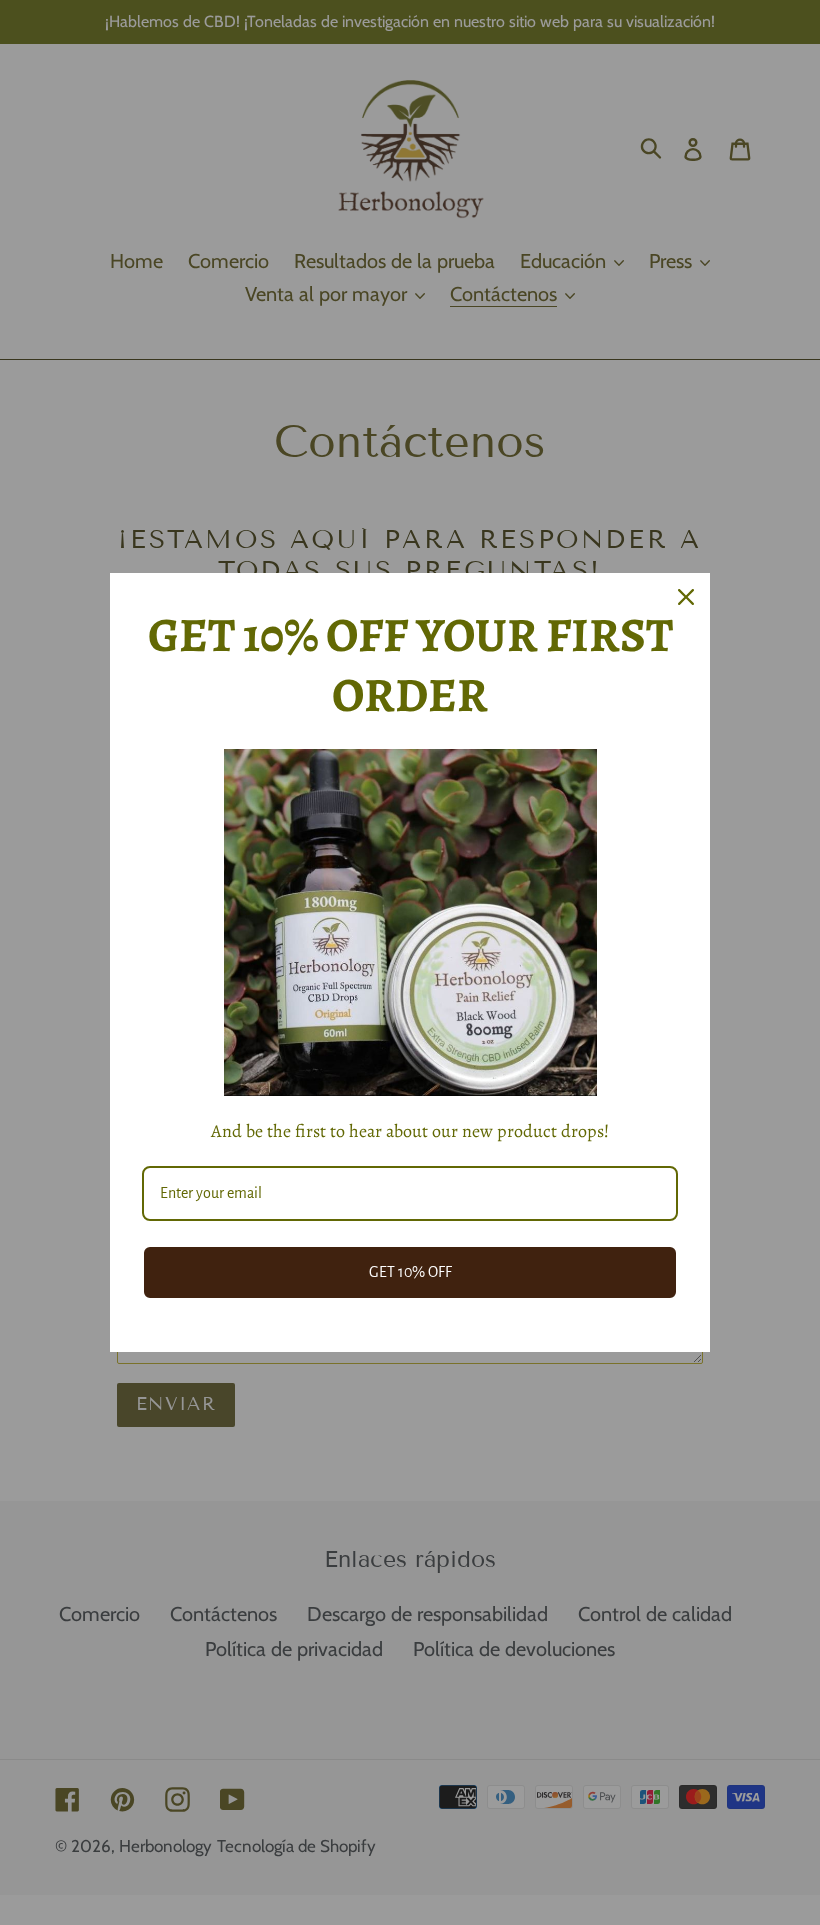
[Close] (686, 597)
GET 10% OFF (410, 1272)
